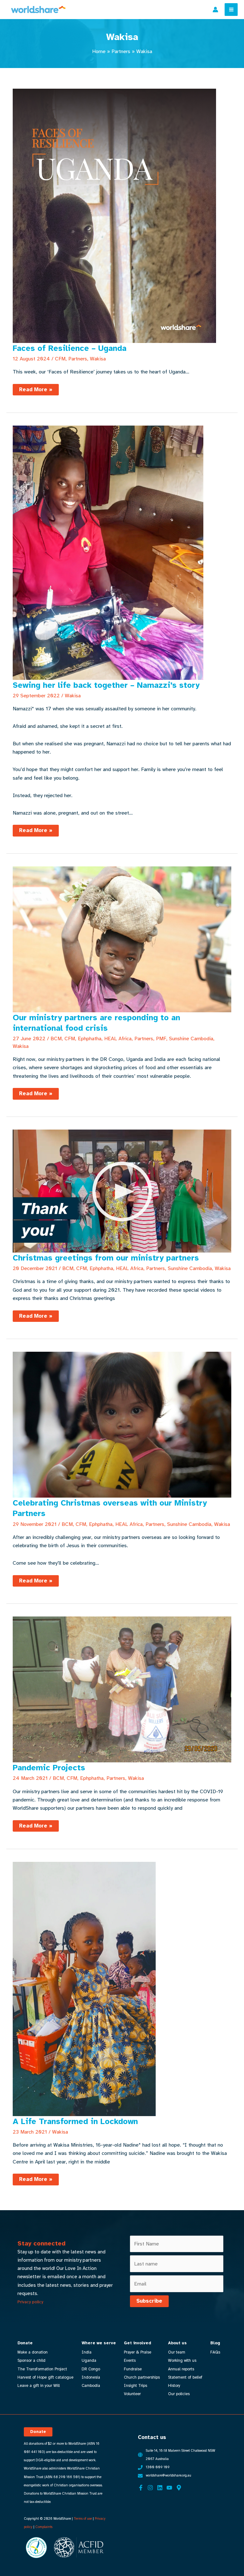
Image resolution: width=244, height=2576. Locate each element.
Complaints (44, 2527)
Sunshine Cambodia (191, 1039)
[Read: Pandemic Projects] (122, 1689)
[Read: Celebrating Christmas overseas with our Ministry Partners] (122, 1424)
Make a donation (33, 2352)
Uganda (89, 2361)
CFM (60, 359)
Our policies (179, 2394)
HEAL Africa (118, 1039)
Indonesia (91, 2377)
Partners (121, 51)
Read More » (36, 391)
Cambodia (91, 2386)
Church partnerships (142, 2377)
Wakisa (98, 359)
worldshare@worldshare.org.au (169, 2475)
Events (130, 2361)
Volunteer (132, 2394)
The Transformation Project (42, 2369)
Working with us (182, 2361)
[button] (38, 2432)
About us (177, 2343)
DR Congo (91, 2369)
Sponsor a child (31, 2361)
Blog (215, 2343)
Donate (25, 2343)
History (174, 2386)
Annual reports (181, 2369)
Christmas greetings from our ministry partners (106, 1258)
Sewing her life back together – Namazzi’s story (106, 685)
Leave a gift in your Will (39, 2386)
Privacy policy (30, 2302)
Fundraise (133, 2369)
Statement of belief (185, 2377)
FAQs (215, 2352)
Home (99, 51)
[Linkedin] (160, 2488)
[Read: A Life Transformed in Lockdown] (84, 1988)
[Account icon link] (215, 10)
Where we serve (99, 2343)
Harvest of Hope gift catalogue (45, 2377)
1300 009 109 (158, 2467)
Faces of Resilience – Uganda (70, 348)
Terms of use (83, 2519)
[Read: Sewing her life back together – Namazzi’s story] (108, 552)
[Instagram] (150, 2488)
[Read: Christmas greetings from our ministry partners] (122, 1191)
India (87, 2352)
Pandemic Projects (49, 1768)
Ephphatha (90, 1039)
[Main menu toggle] (231, 10)
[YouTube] (169, 2488)
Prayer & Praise (138, 2352)
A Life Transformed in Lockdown (75, 2121)
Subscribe (149, 2301)
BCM (56, 1039)
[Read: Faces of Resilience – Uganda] (114, 215)
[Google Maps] (179, 2488)
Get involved (138, 2343)
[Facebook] (141, 2488)
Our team (177, 2352)
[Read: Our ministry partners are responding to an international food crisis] (122, 939)
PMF (161, 1039)
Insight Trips (136, 2386)
